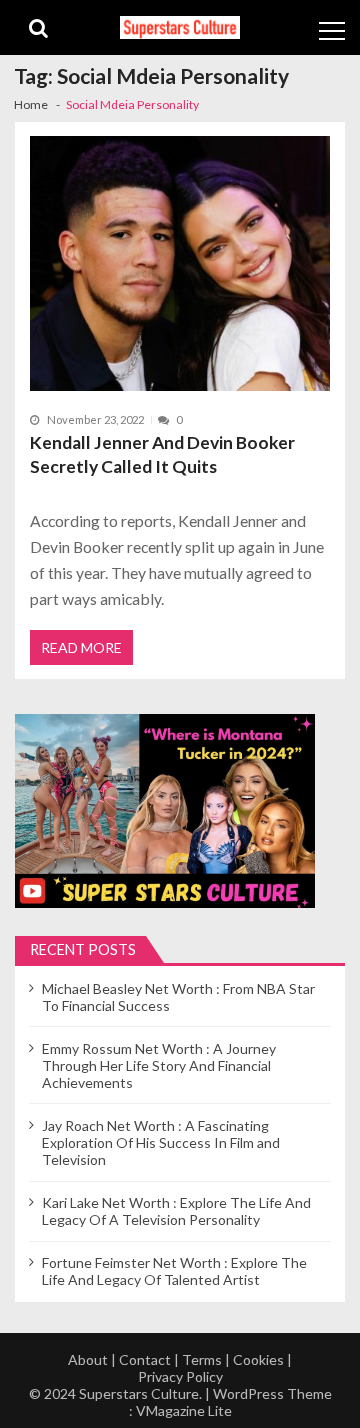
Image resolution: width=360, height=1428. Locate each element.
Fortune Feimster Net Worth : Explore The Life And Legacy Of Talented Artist (174, 1271)
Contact (145, 1359)
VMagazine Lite (184, 1410)
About (88, 1359)
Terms (202, 1359)
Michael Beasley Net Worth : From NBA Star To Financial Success (178, 997)
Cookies (258, 1359)
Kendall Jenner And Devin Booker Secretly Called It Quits (162, 454)
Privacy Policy (180, 1376)
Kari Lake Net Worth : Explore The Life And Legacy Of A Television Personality (176, 1211)
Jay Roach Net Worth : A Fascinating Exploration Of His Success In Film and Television (161, 1142)
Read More (81, 647)
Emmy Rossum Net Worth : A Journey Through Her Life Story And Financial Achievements (159, 1065)
